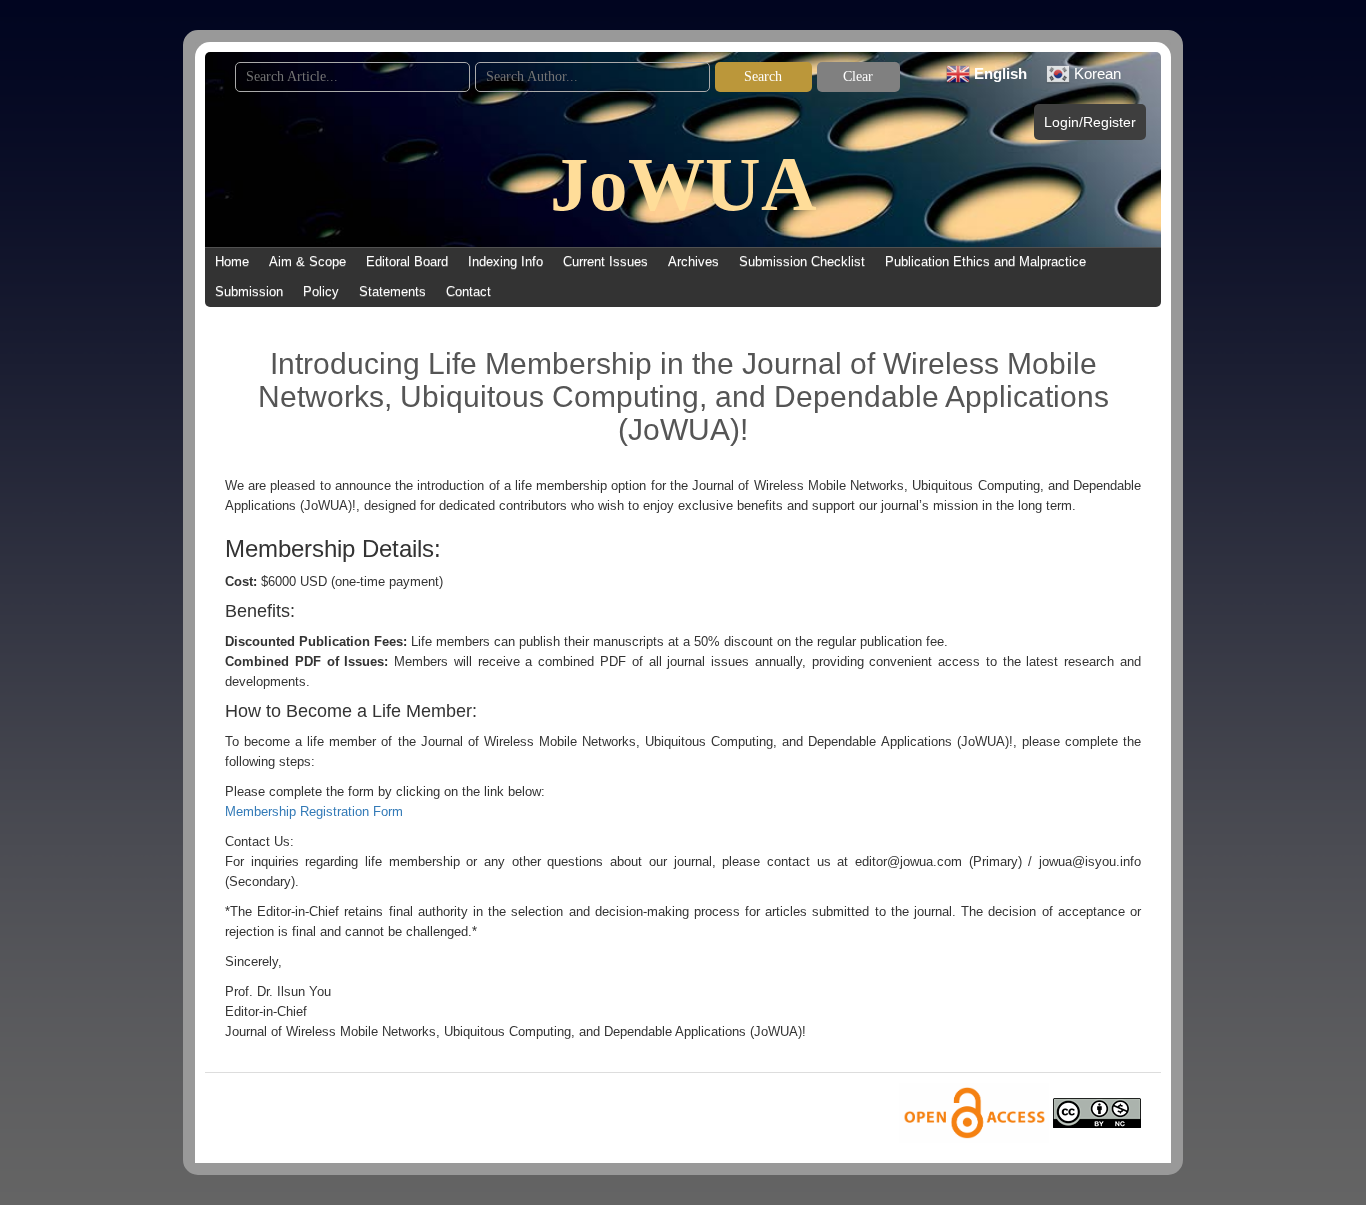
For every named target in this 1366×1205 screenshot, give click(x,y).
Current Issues (605, 261)
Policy (321, 291)
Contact (468, 291)
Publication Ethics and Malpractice (985, 261)
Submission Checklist (802, 261)
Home (232, 261)
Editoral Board (407, 261)
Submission (249, 291)
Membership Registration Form (314, 811)
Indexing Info (505, 261)
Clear (858, 76)
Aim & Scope (307, 261)
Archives (693, 261)
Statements (392, 291)
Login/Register (1090, 122)
